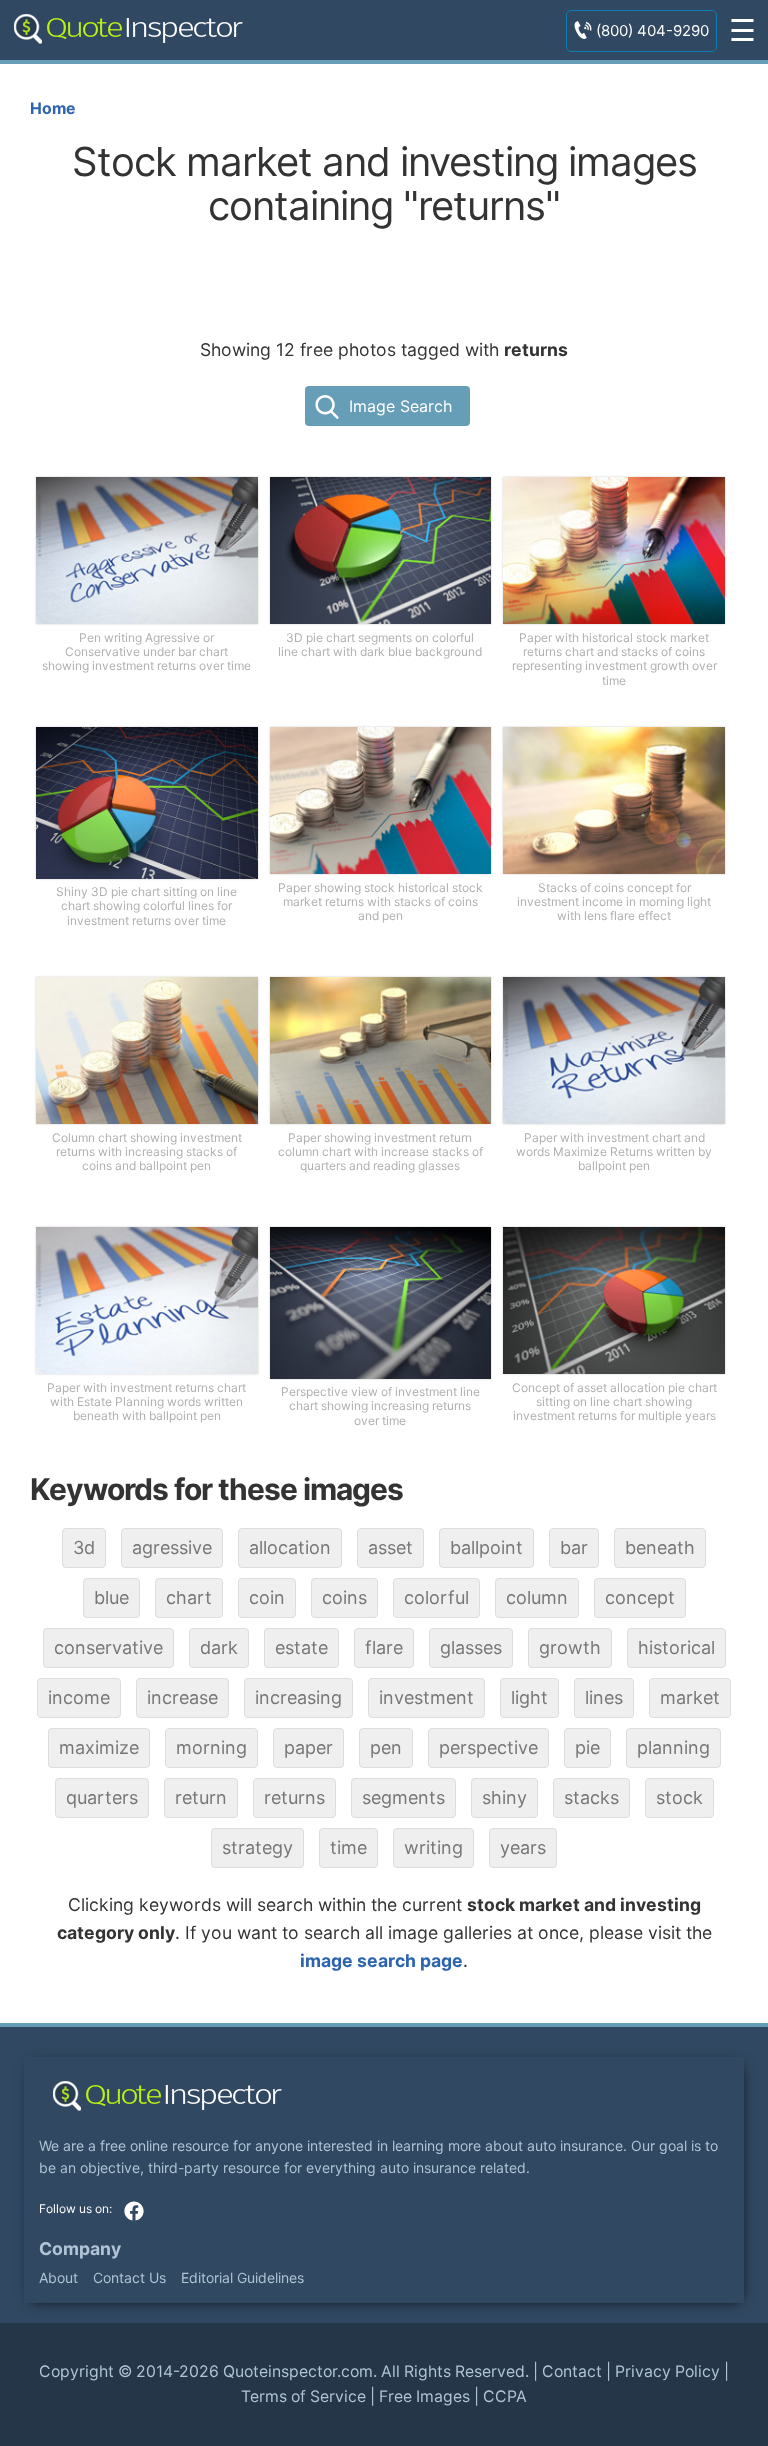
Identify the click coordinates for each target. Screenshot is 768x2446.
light (529, 1697)
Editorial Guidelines (242, 2277)
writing (433, 1847)
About (58, 2277)
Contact (572, 2371)
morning (211, 1747)
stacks (591, 1797)
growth (570, 1647)
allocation (290, 1547)
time (348, 1847)
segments (403, 1797)
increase (182, 1697)
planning (673, 1747)
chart (189, 1597)
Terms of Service (303, 2396)
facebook (134, 2211)
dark (219, 1647)
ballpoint (486, 1547)
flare (384, 1647)
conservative (108, 1647)
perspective (488, 1747)
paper (308, 1747)
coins (344, 1597)
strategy (257, 1847)
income (79, 1697)
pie (587, 1747)
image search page (381, 1960)
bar (574, 1547)
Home (52, 108)
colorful (436, 1597)
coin (267, 1597)
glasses (471, 1647)
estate (301, 1647)
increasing (298, 1697)
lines (604, 1697)
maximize (99, 1747)
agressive (172, 1547)
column (537, 1597)
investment (426, 1697)
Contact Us (129, 2277)
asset (390, 1547)
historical (676, 1647)
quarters (102, 1797)
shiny (504, 1797)
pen (386, 1747)
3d (84, 1547)
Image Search (400, 406)
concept (640, 1597)
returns (294, 1797)
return (201, 1797)
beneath (660, 1547)
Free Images (424, 2396)
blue (111, 1597)
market (690, 1697)
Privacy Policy (667, 2371)
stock (679, 1797)
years (523, 1847)
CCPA (505, 2396)
